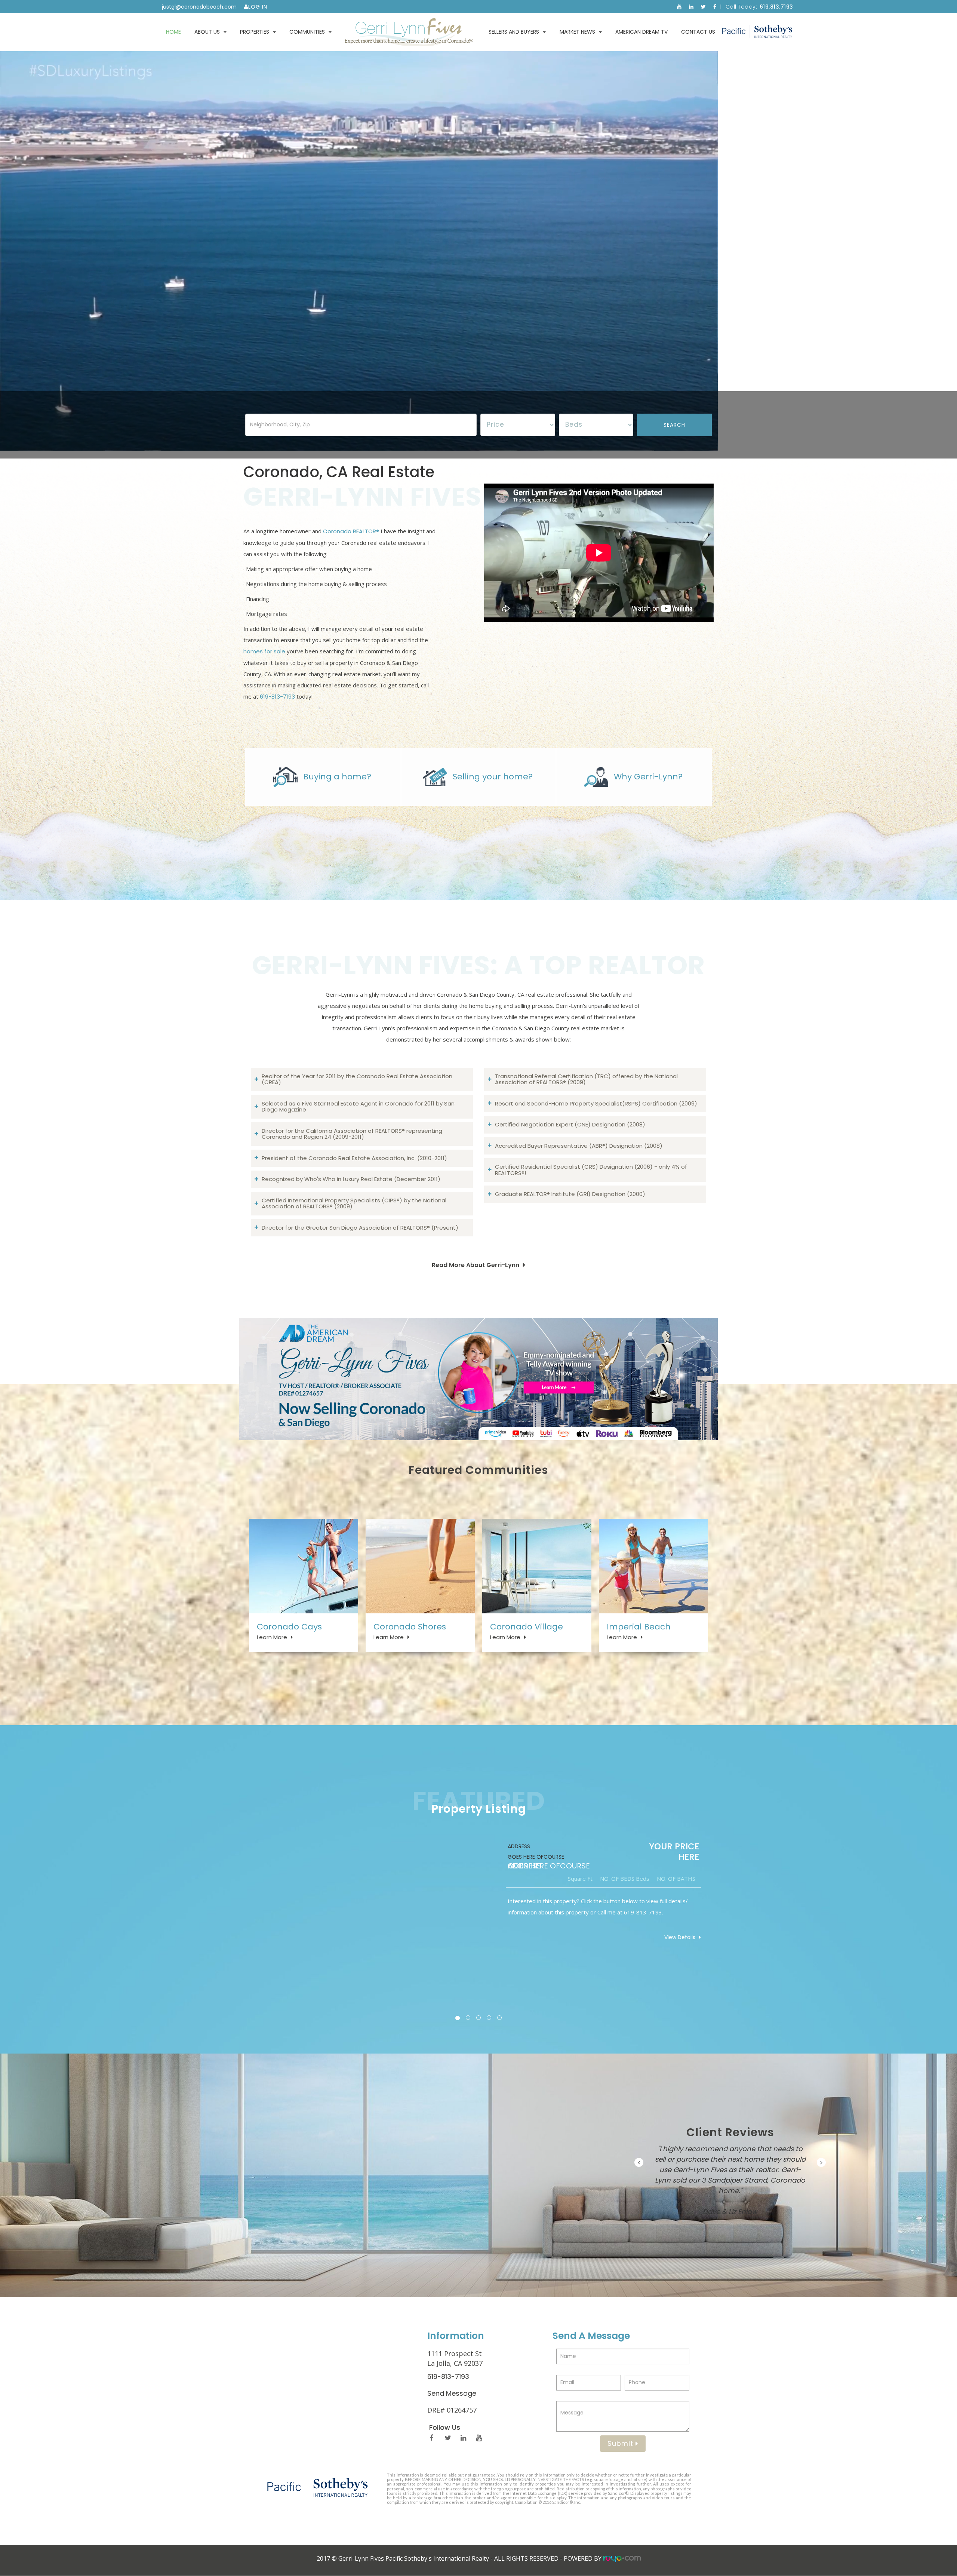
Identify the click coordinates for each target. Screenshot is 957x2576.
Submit (621, 2443)
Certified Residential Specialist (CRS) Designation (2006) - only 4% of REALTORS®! (591, 1170)
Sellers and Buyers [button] (514, 32)
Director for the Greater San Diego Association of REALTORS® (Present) (360, 1228)
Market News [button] (577, 32)
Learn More (272, 1637)
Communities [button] (307, 32)
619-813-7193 (277, 697)
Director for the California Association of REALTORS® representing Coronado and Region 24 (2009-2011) (352, 1134)
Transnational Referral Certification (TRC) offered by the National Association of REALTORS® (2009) (586, 1079)
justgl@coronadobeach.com (199, 7)
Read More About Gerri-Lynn (476, 1265)
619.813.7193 (776, 7)
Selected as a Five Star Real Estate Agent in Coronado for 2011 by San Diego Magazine (358, 1107)
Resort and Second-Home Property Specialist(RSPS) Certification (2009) (596, 1103)
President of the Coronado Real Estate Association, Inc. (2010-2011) (354, 1158)
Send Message (452, 2393)
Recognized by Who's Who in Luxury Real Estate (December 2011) (351, 1179)
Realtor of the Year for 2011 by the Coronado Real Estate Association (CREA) (357, 1079)
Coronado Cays (289, 1627)
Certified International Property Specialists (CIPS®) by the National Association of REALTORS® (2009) (354, 1203)
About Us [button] (207, 32)
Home (173, 32)
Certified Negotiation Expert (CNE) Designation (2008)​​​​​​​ (570, 1124)
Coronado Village (527, 1627)
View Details (680, 1937)
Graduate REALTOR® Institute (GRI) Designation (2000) (570, 1194)
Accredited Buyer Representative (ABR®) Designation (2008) (579, 1146)
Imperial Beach (639, 1627)
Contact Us (698, 32)
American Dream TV (641, 32)
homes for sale (264, 651)
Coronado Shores (410, 1627)
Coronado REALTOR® (351, 531)
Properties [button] (255, 32)
